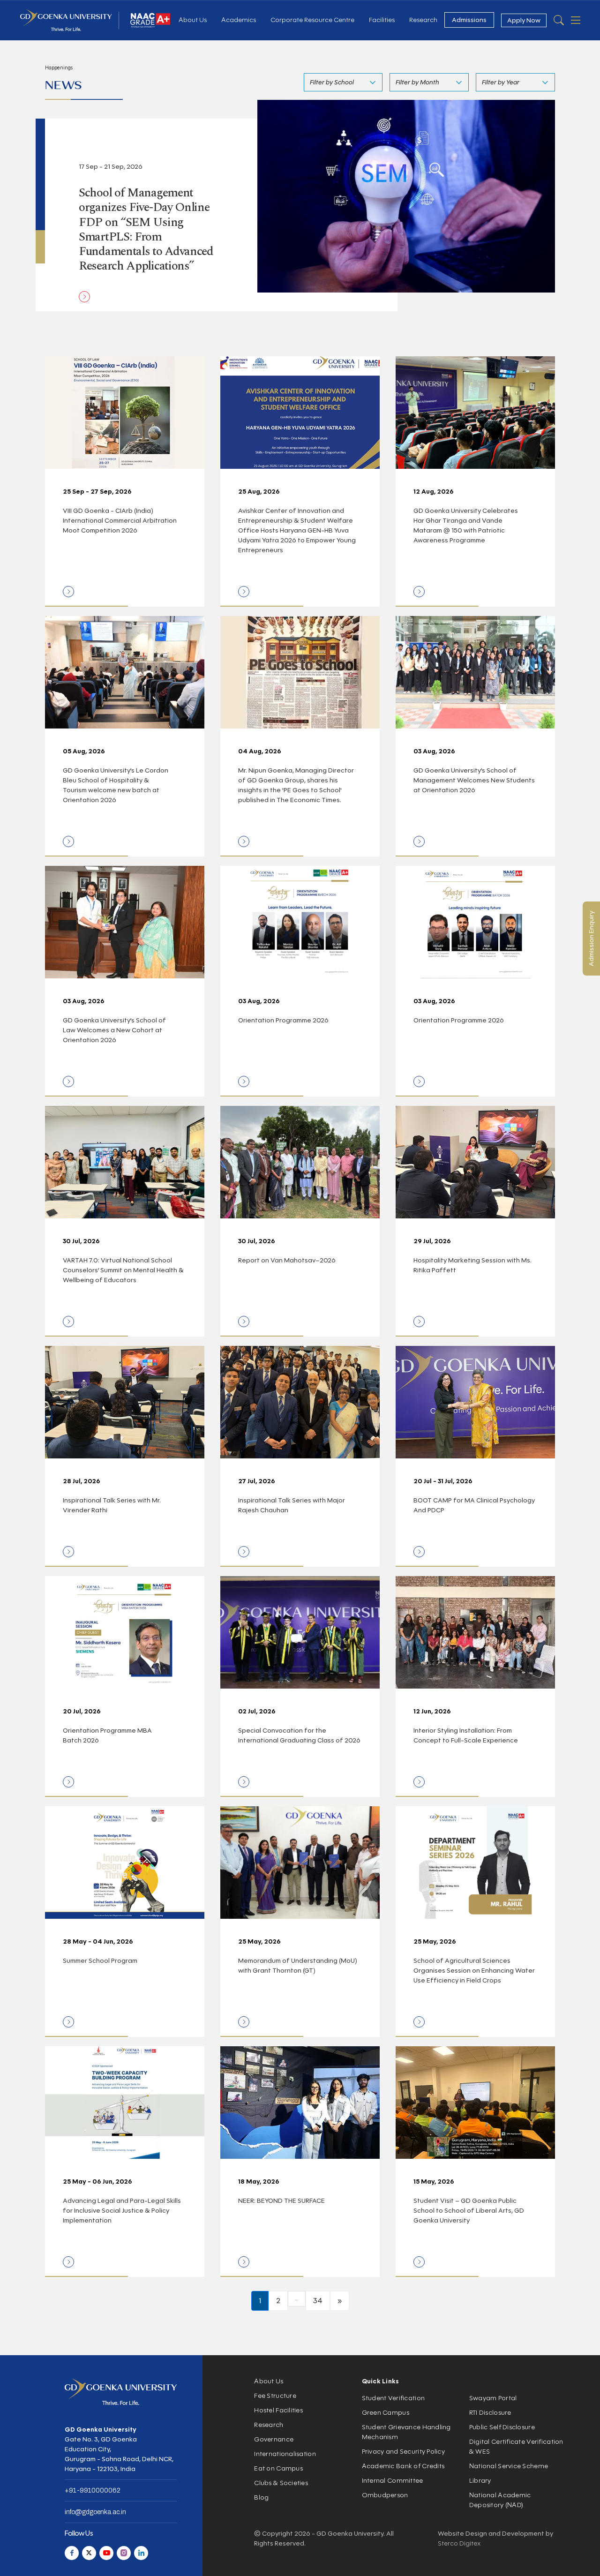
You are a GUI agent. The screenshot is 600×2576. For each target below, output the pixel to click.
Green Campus (386, 2413)
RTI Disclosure (490, 2413)
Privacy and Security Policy (404, 2452)
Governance (274, 2439)
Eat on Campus (278, 2468)
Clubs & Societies (281, 2483)
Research (423, 20)
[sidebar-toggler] (576, 20)
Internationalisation (285, 2454)
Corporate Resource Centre (312, 20)
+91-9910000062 (93, 2490)
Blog (261, 2497)
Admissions (469, 20)
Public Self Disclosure (502, 2427)
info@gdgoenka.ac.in (95, 2512)
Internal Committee (393, 2481)
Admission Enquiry (591, 939)
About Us (193, 20)
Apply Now (524, 20)
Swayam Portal (493, 2398)
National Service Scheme (509, 2466)
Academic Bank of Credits (403, 2466)
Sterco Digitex (459, 2543)
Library (480, 2481)
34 (318, 2301)
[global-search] (559, 20)
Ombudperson (385, 2495)
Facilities (382, 20)
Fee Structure (275, 2396)
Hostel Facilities (278, 2410)
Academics (239, 20)
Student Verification (394, 2398)
